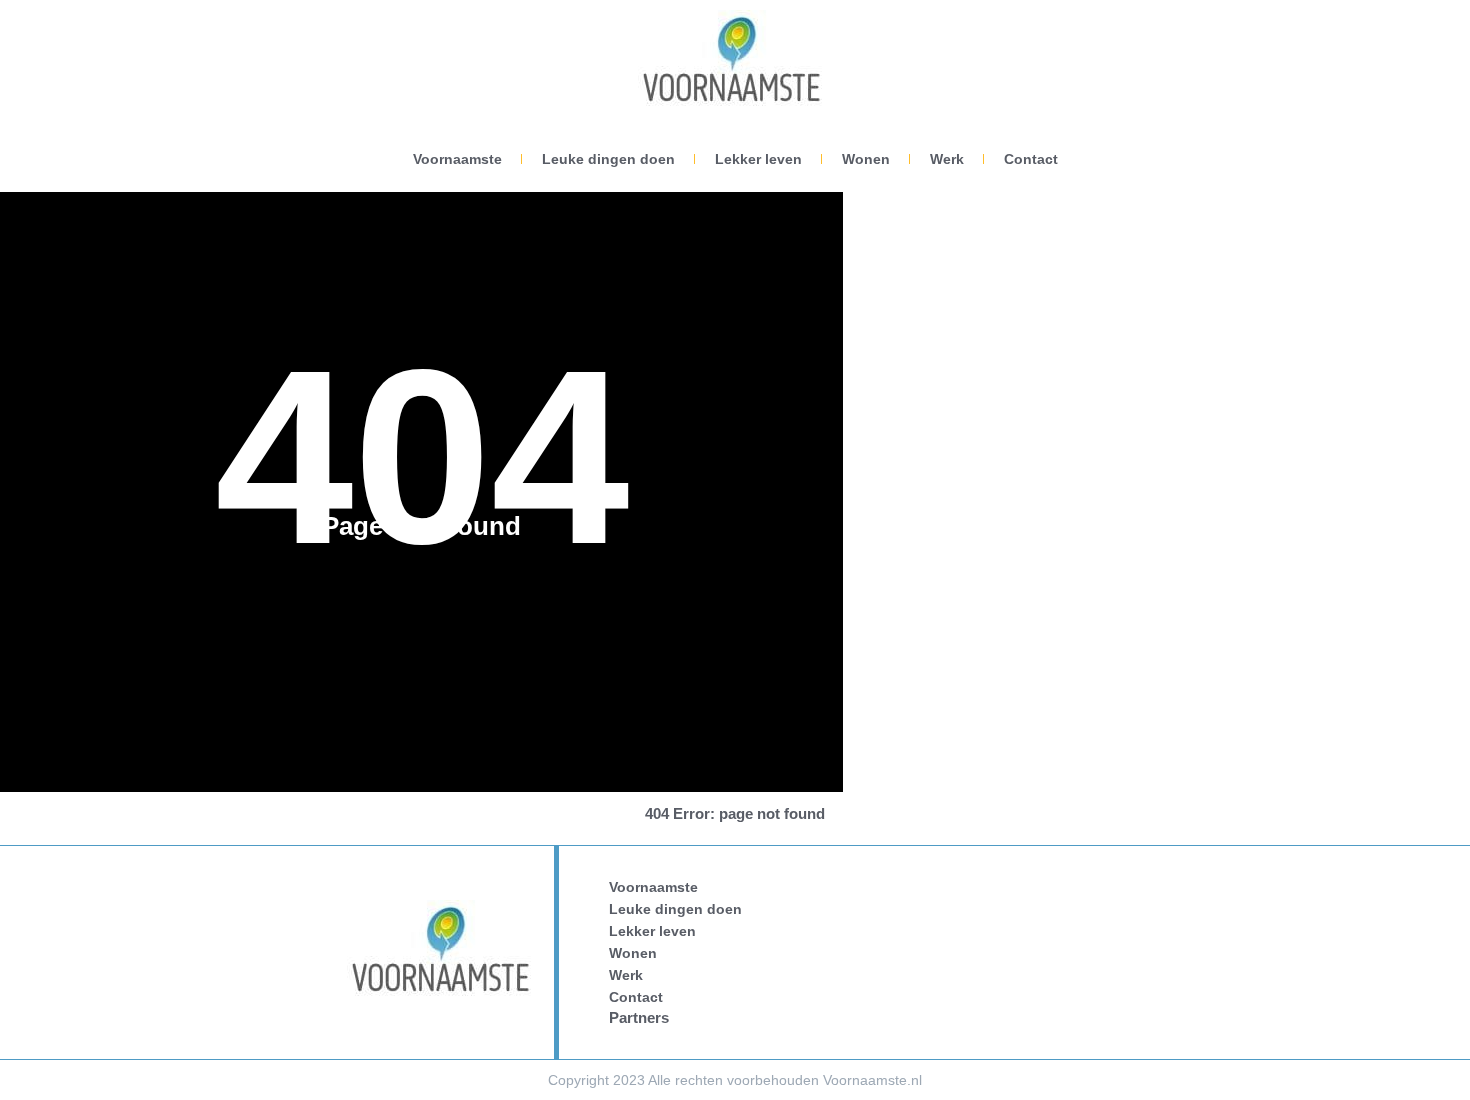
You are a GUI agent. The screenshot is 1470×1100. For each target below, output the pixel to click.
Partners (639, 1017)
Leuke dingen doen (608, 159)
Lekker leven (758, 159)
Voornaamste (457, 159)
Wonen (866, 159)
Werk (947, 159)
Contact (1031, 159)
